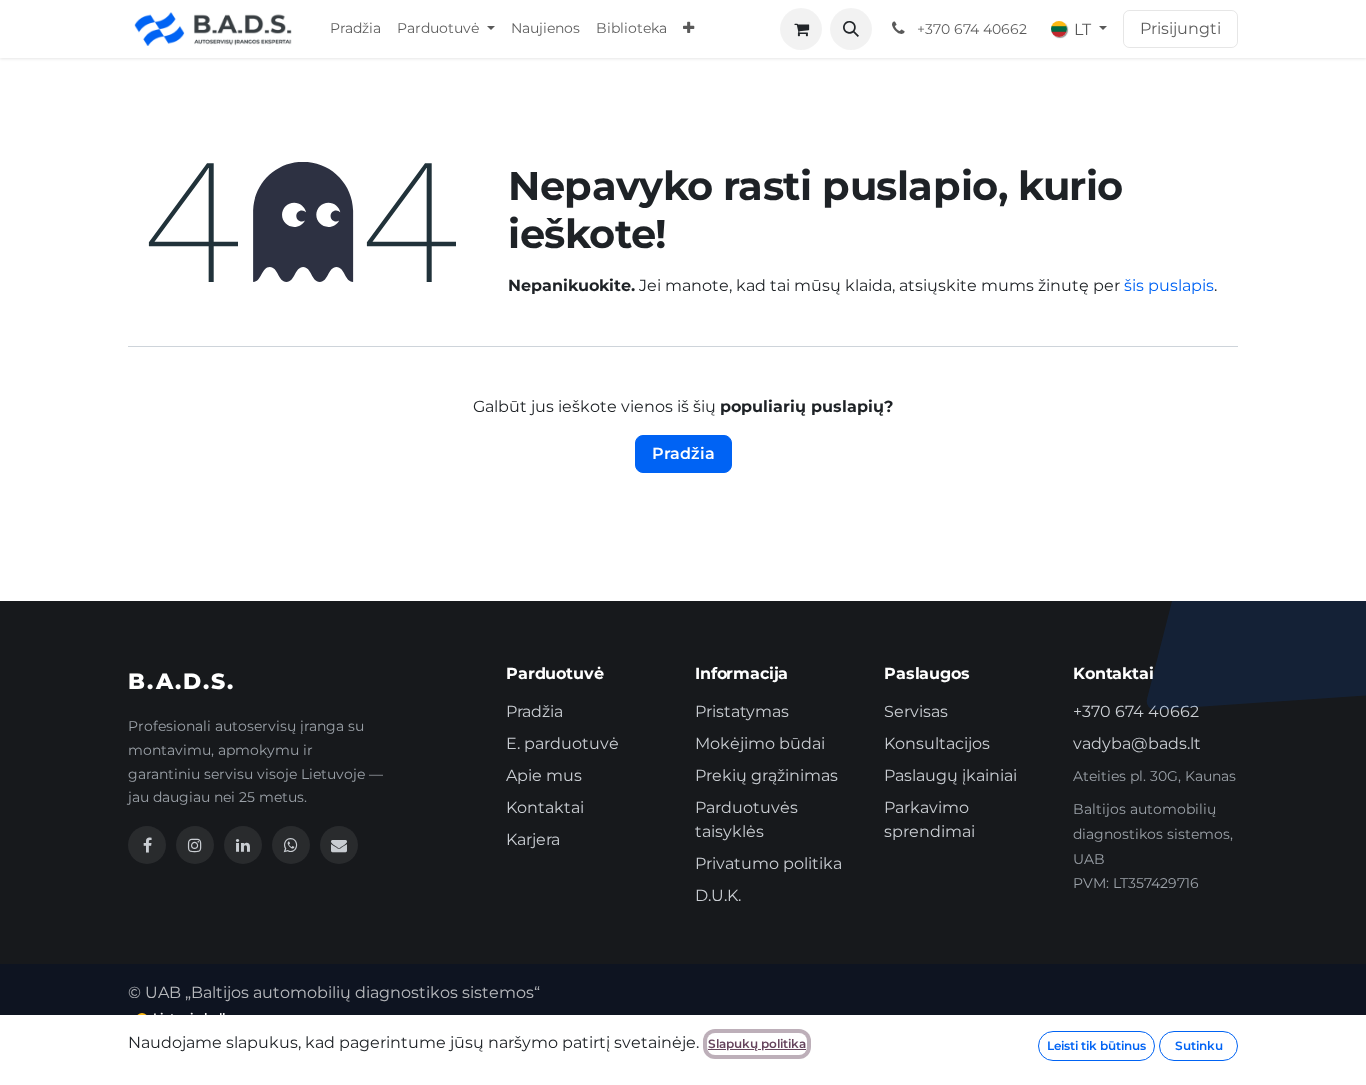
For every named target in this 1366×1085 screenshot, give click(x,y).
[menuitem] (355, 29)
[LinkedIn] (243, 845)
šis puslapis (1169, 285)
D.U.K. (718, 895)
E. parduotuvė (562, 743)
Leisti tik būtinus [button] (1096, 1045)
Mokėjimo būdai (760, 743)
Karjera (533, 839)
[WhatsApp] (291, 845)
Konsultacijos (937, 743)
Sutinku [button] (1199, 1045)
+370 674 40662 (1136, 711)
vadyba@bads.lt (1137, 743)
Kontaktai (545, 807)
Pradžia (683, 453)
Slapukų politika (757, 1043)
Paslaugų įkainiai (950, 775)
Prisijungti (1180, 28)
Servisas (916, 711)
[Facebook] (147, 845)
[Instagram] (195, 845)
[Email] (339, 845)
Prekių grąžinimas (766, 775)
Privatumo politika (768, 863)
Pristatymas (742, 711)
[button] (851, 29)
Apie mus (544, 775)
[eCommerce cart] (801, 29)
